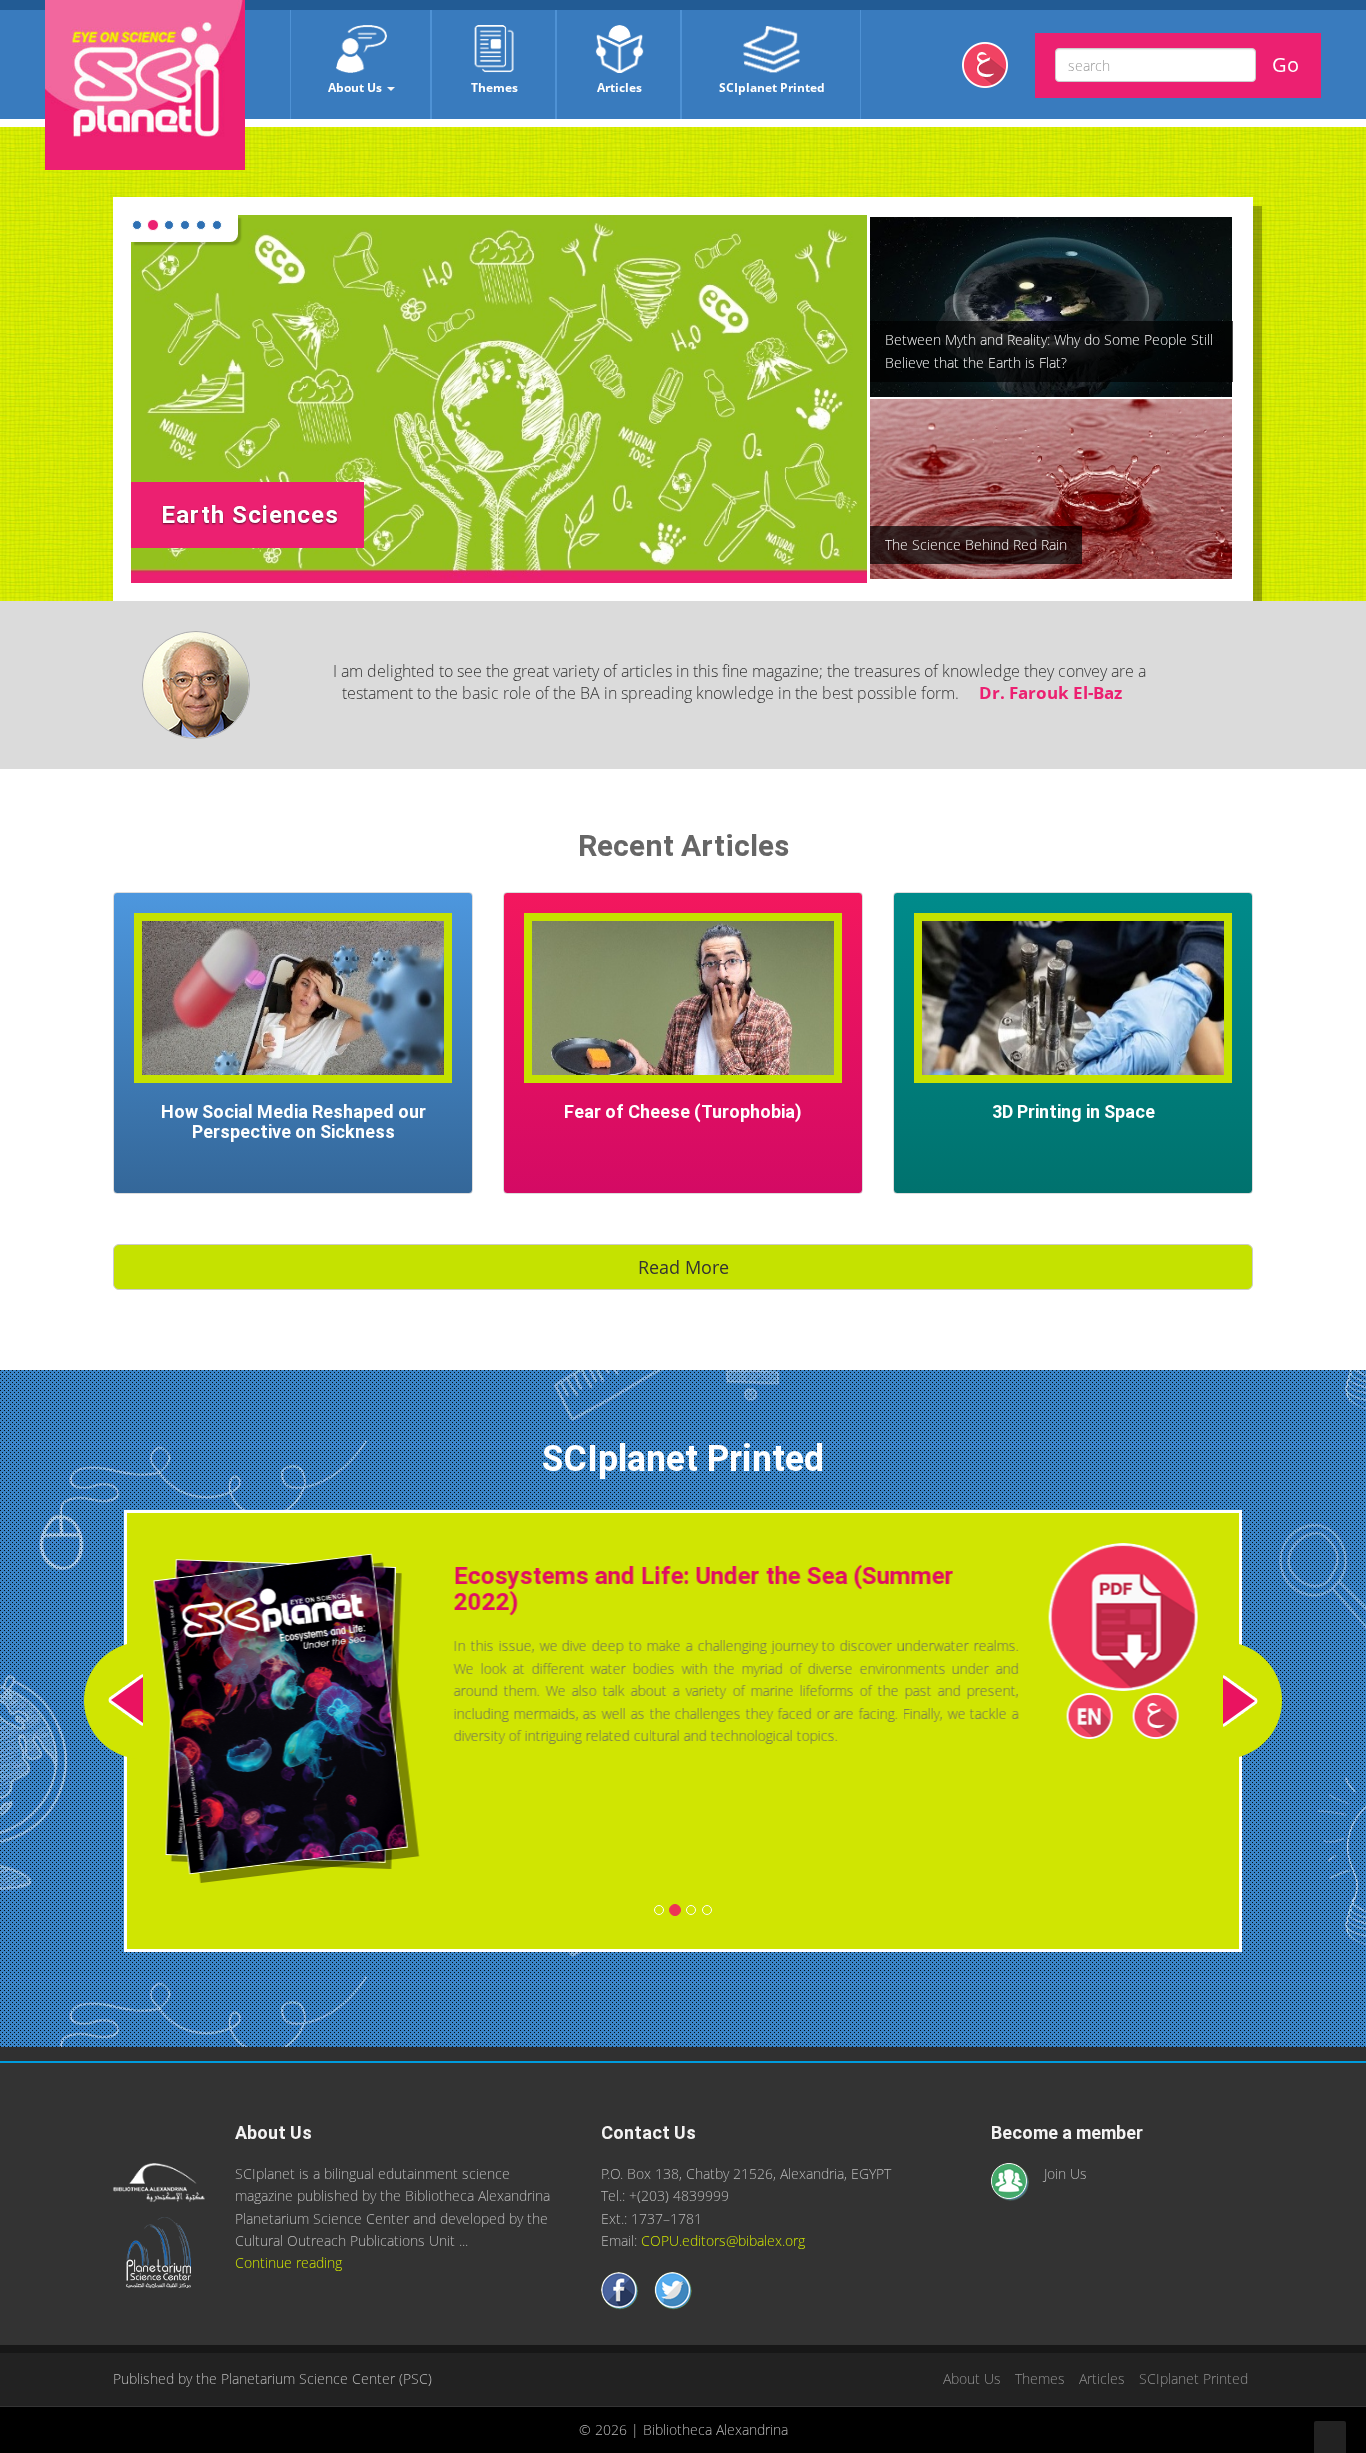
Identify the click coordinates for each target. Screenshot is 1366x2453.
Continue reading (288, 2295)
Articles (619, 87)
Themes (494, 87)
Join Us (1065, 2205)
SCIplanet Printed (772, 87)
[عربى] (992, 72)
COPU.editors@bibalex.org (723, 2272)
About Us (356, 87)
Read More (683, 1267)
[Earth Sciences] (499, 397)
